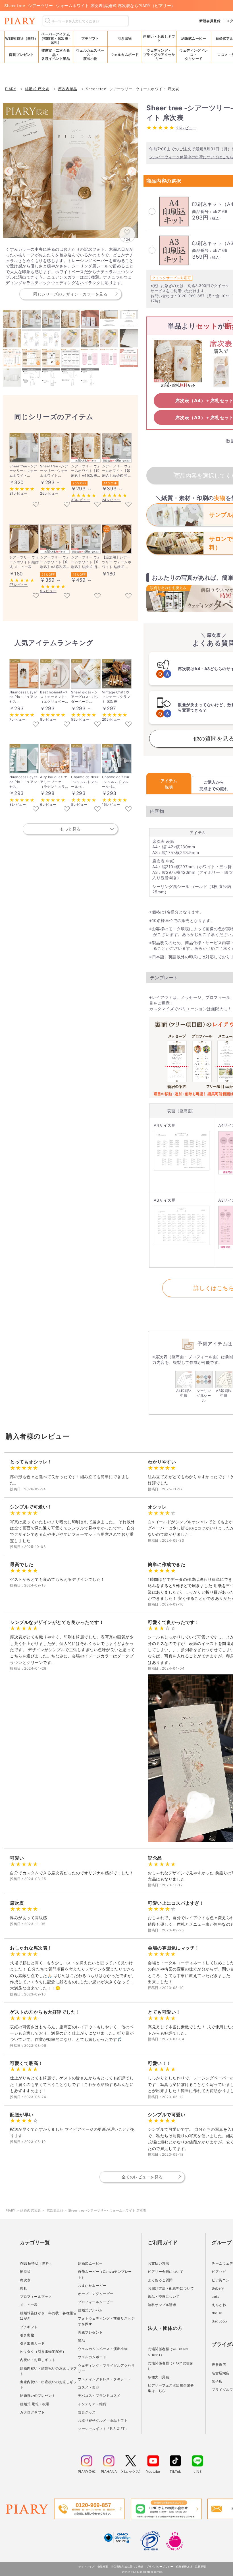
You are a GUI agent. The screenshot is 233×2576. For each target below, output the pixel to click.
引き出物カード (32, 2343)
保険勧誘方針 (184, 2566)
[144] (128, 725)
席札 (23, 2288)
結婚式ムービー (90, 2263)
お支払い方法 (158, 2263)
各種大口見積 (158, 2377)
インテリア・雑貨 (92, 2404)
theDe (217, 2313)
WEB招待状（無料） (22, 38)
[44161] (97, 809)
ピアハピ (219, 2272)
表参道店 (219, 2365)
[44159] (128, 809)
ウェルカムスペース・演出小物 (103, 2349)
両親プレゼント (90, 2332)
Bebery (218, 2288)
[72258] (67, 809)
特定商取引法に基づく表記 (127, 2566)
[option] (70, 171)
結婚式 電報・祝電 (35, 2404)
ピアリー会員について (166, 2272)
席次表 (25, 2280)
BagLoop (219, 2321)
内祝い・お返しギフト (38, 2360)
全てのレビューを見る (142, 2177)
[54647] (67, 505)
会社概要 (103, 2566)
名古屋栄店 (221, 2373)
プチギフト (29, 2327)
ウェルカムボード (92, 2357)
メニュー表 (29, 2305)
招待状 (25, 2272)
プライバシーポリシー (160, 2566)
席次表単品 (55, 2210)
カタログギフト (32, 2412)
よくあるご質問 (160, 2280)
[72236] (67, 725)
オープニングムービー (96, 2294)
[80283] (36, 809)
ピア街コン (221, 2280)
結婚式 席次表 (31, 2210)
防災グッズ (87, 2412)
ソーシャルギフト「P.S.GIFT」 (103, 2429)
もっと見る (70, 829)
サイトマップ (87, 2566)
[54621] (36, 505)
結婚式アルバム (90, 2310)
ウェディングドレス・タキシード (105, 2379)
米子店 (217, 2381)
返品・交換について (164, 2297)
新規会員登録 (210, 21)
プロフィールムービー (96, 2302)
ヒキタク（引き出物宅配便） (43, 2352)
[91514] (128, 596)
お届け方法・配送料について (171, 2288)
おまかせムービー (92, 2285)
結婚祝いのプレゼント (38, 2395)
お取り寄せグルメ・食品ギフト (103, 2420)
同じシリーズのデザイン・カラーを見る (70, 294)
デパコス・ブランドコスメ (99, 2395)
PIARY (11, 2210)
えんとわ (219, 2305)
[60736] (36, 596)
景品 (81, 2340)
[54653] (97, 725)
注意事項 (201, 2566)
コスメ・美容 (89, 2387)
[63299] (67, 596)
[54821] (128, 505)
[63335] (97, 596)
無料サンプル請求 (162, 2305)
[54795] (97, 505)
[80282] (36, 725)
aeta (216, 2297)
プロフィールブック (36, 2297)
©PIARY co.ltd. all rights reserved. (142, 2572)
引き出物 (27, 2335)
